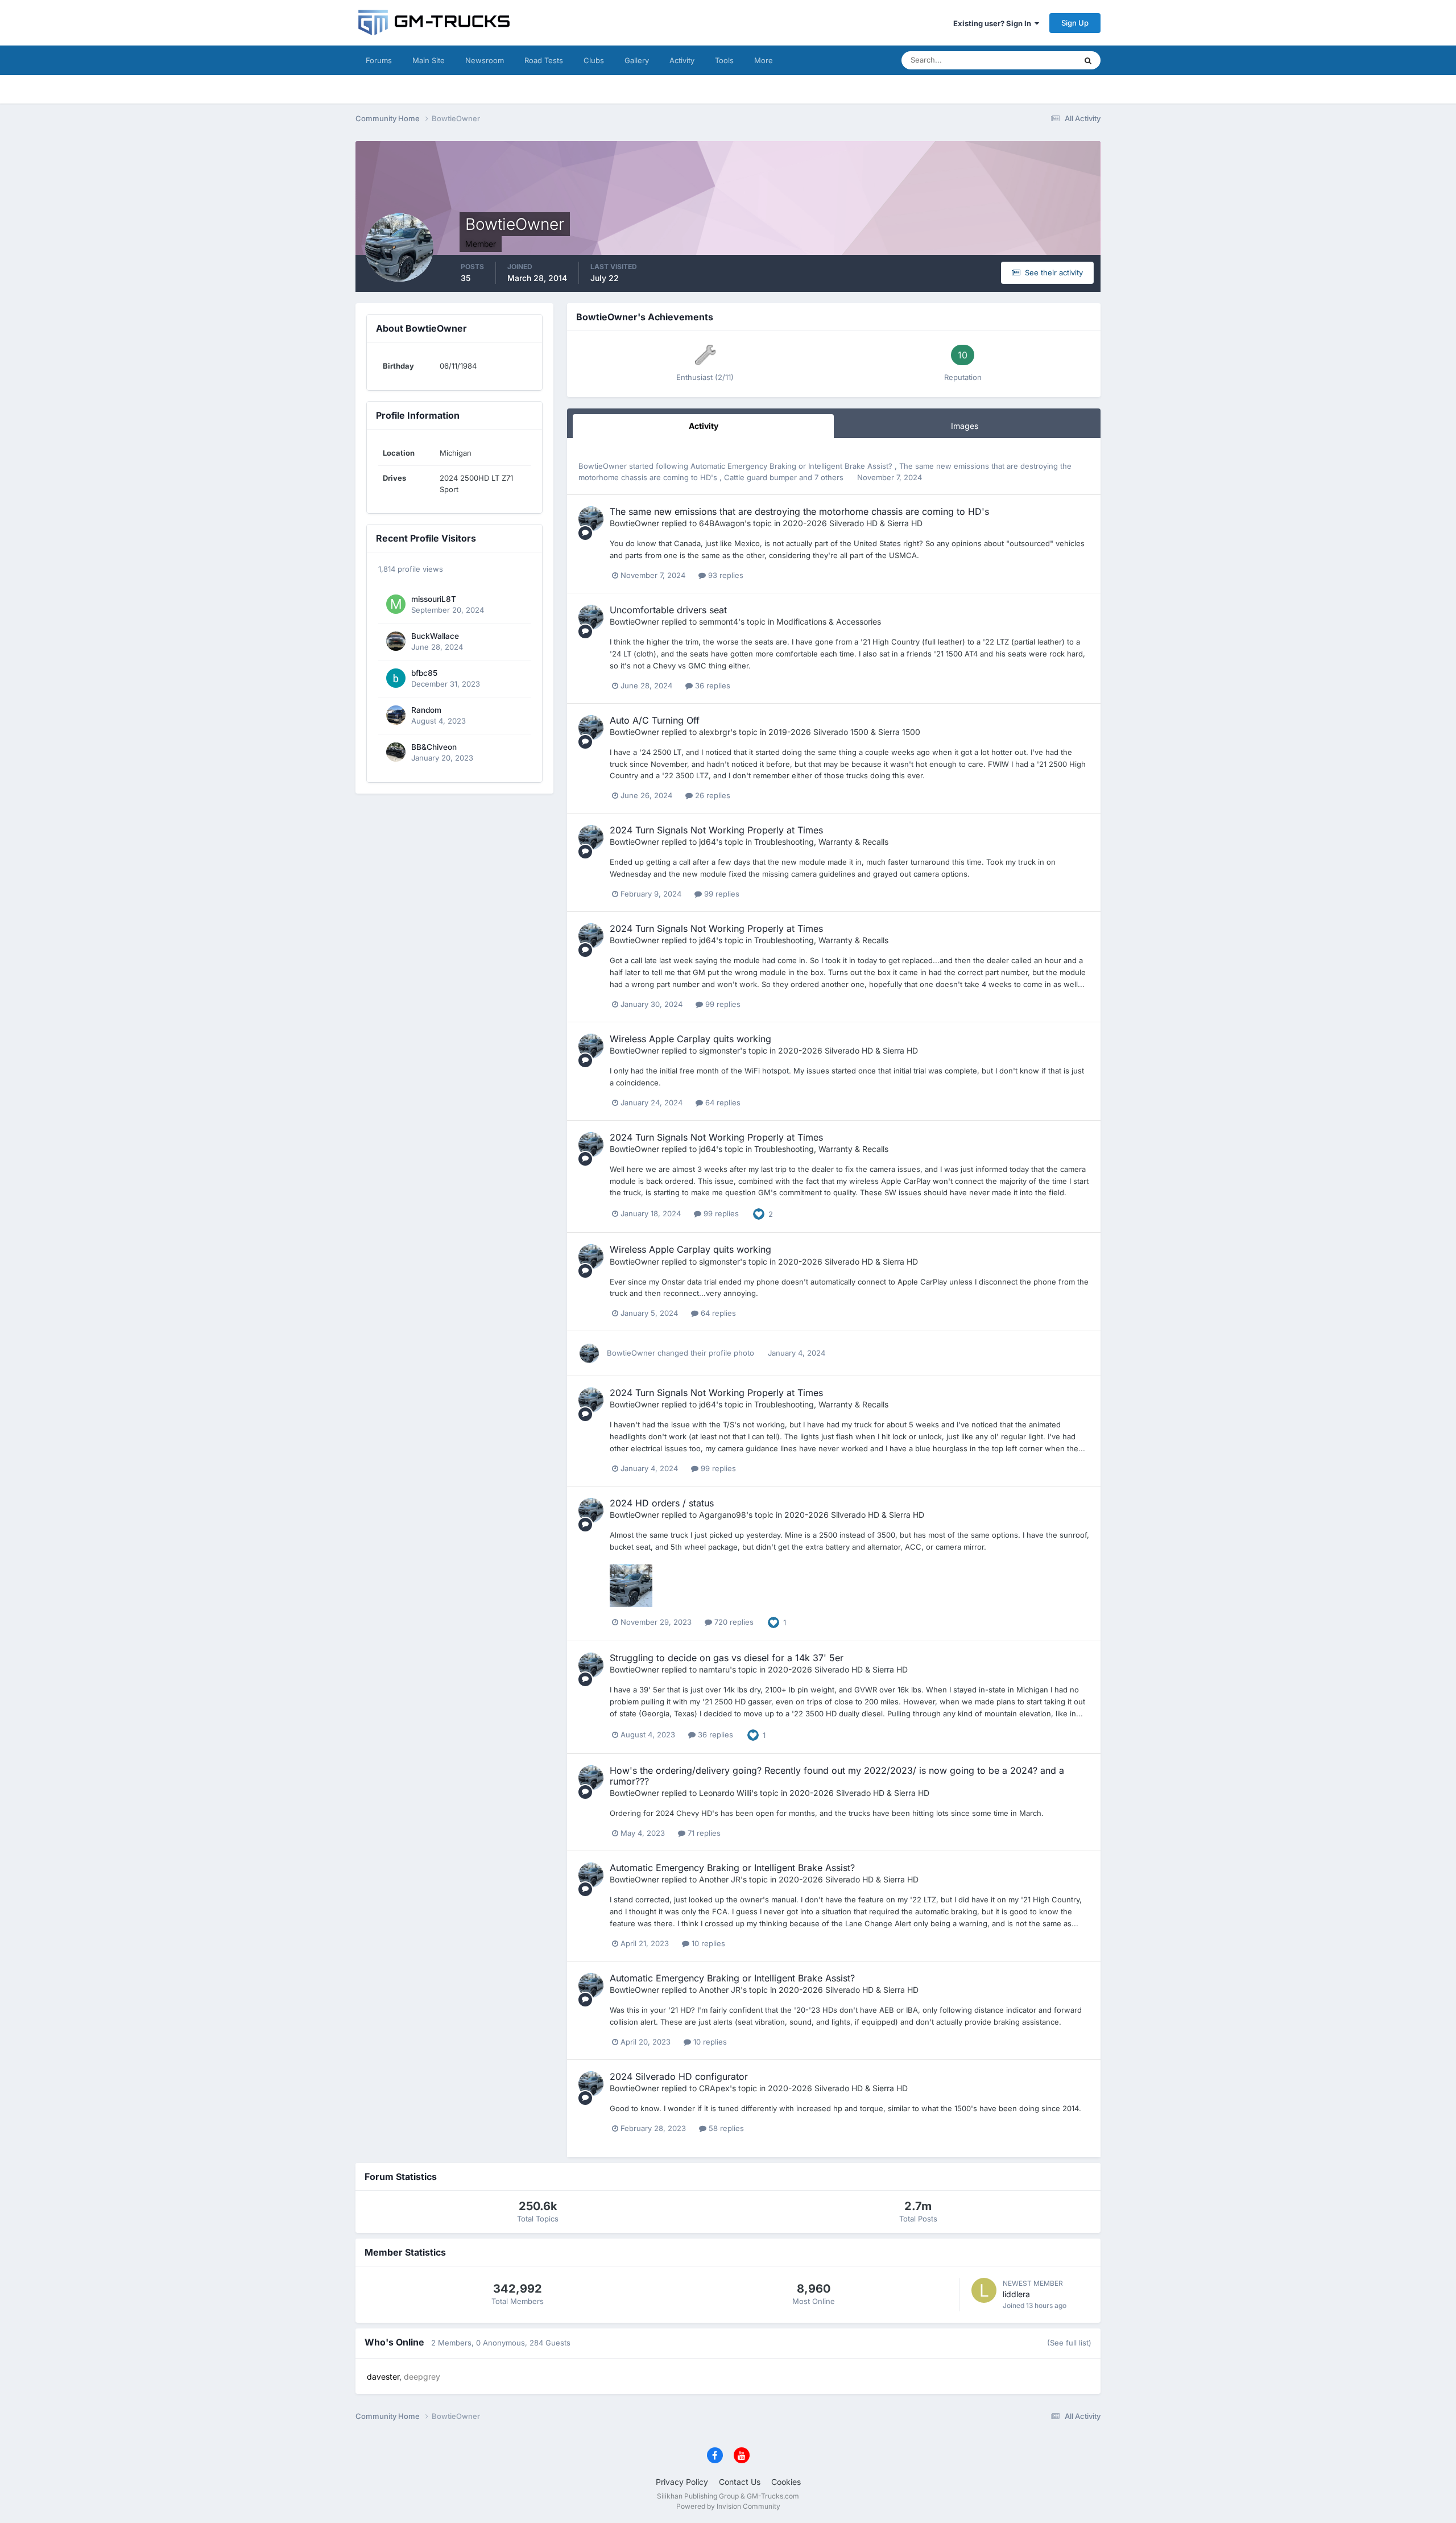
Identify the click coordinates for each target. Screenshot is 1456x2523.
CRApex (714, 2088)
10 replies (707, 1943)
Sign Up (1075, 23)
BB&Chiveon (434, 747)
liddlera (1016, 2294)
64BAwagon (722, 523)
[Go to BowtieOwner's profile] (591, 519)
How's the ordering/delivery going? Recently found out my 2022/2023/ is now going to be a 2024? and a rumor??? (837, 1776)
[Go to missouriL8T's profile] (396, 604)
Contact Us (740, 2482)
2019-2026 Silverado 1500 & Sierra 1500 (844, 732)
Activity (682, 60)
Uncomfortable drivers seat (668, 610)
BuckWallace (435, 636)
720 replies (733, 1622)
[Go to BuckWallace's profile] (396, 641)
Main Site (429, 60)
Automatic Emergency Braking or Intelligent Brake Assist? (793, 466)
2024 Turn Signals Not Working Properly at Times (716, 830)
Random (426, 710)
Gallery (637, 60)
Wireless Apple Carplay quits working (690, 1039)
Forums (379, 60)
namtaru (714, 1669)
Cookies (786, 2482)
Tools (724, 60)
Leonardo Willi (725, 1793)
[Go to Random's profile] (396, 715)
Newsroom (485, 60)
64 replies (722, 1102)
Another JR (720, 1879)
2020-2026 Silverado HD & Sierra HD (853, 523)
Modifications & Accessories (829, 622)
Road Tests (544, 60)
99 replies (721, 894)
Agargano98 (723, 1515)
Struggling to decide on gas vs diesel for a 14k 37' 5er (727, 1658)
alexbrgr (715, 732)
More (764, 60)
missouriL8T (434, 599)
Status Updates (1036, 60)
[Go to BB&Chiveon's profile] (396, 752)
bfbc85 (424, 673)
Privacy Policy (682, 2482)
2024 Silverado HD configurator (679, 2076)
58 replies (725, 2128)
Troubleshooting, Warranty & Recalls (821, 842)
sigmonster (719, 1050)
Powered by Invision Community (728, 2506)
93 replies (725, 575)
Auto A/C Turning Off (655, 720)
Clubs (594, 60)
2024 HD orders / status (662, 1503)
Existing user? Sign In (994, 23)
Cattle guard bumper (762, 477)
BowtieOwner (603, 466)
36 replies (712, 686)
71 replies (703, 1833)
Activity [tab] (704, 426)
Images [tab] (965, 426)
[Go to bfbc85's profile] (396, 678)
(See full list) (1069, 2343)
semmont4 (719, 622)
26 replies (712, 795)
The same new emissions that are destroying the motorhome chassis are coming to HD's (799, 511)
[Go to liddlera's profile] (984, 2290)
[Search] (1088, 60)
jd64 (708, 842)
